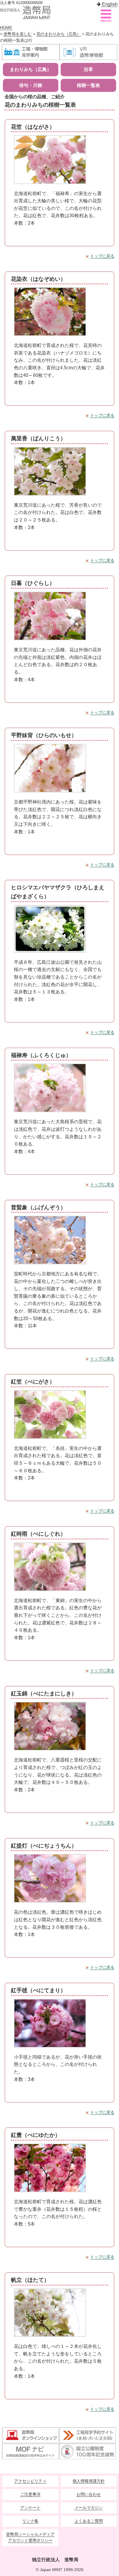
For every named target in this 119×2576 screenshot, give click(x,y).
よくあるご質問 (89, 2521)
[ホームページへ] (25, 12)
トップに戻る (102, 256)
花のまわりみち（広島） (59, 34)
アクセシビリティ (30, 2481)
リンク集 (30, 2521)
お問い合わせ (89, 2494)
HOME (6, 28)
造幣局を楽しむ (18, 34)
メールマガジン (89, 2508)
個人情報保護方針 (89, 2481)
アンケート (30, 2508)
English (109, 4)
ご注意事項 (30, 2494)
